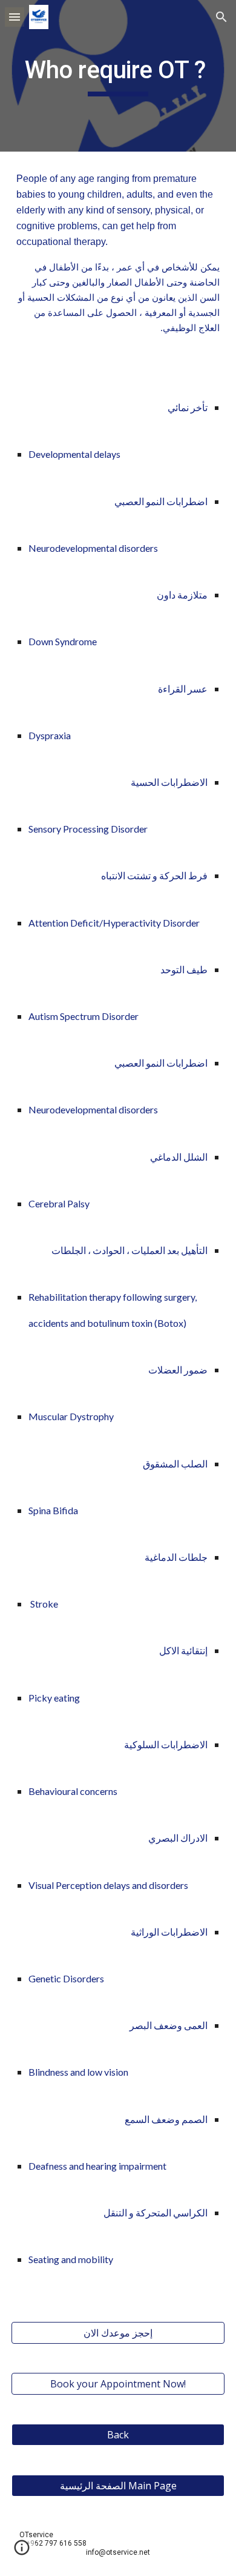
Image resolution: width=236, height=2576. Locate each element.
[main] (118, 76)
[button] (15, 17)
